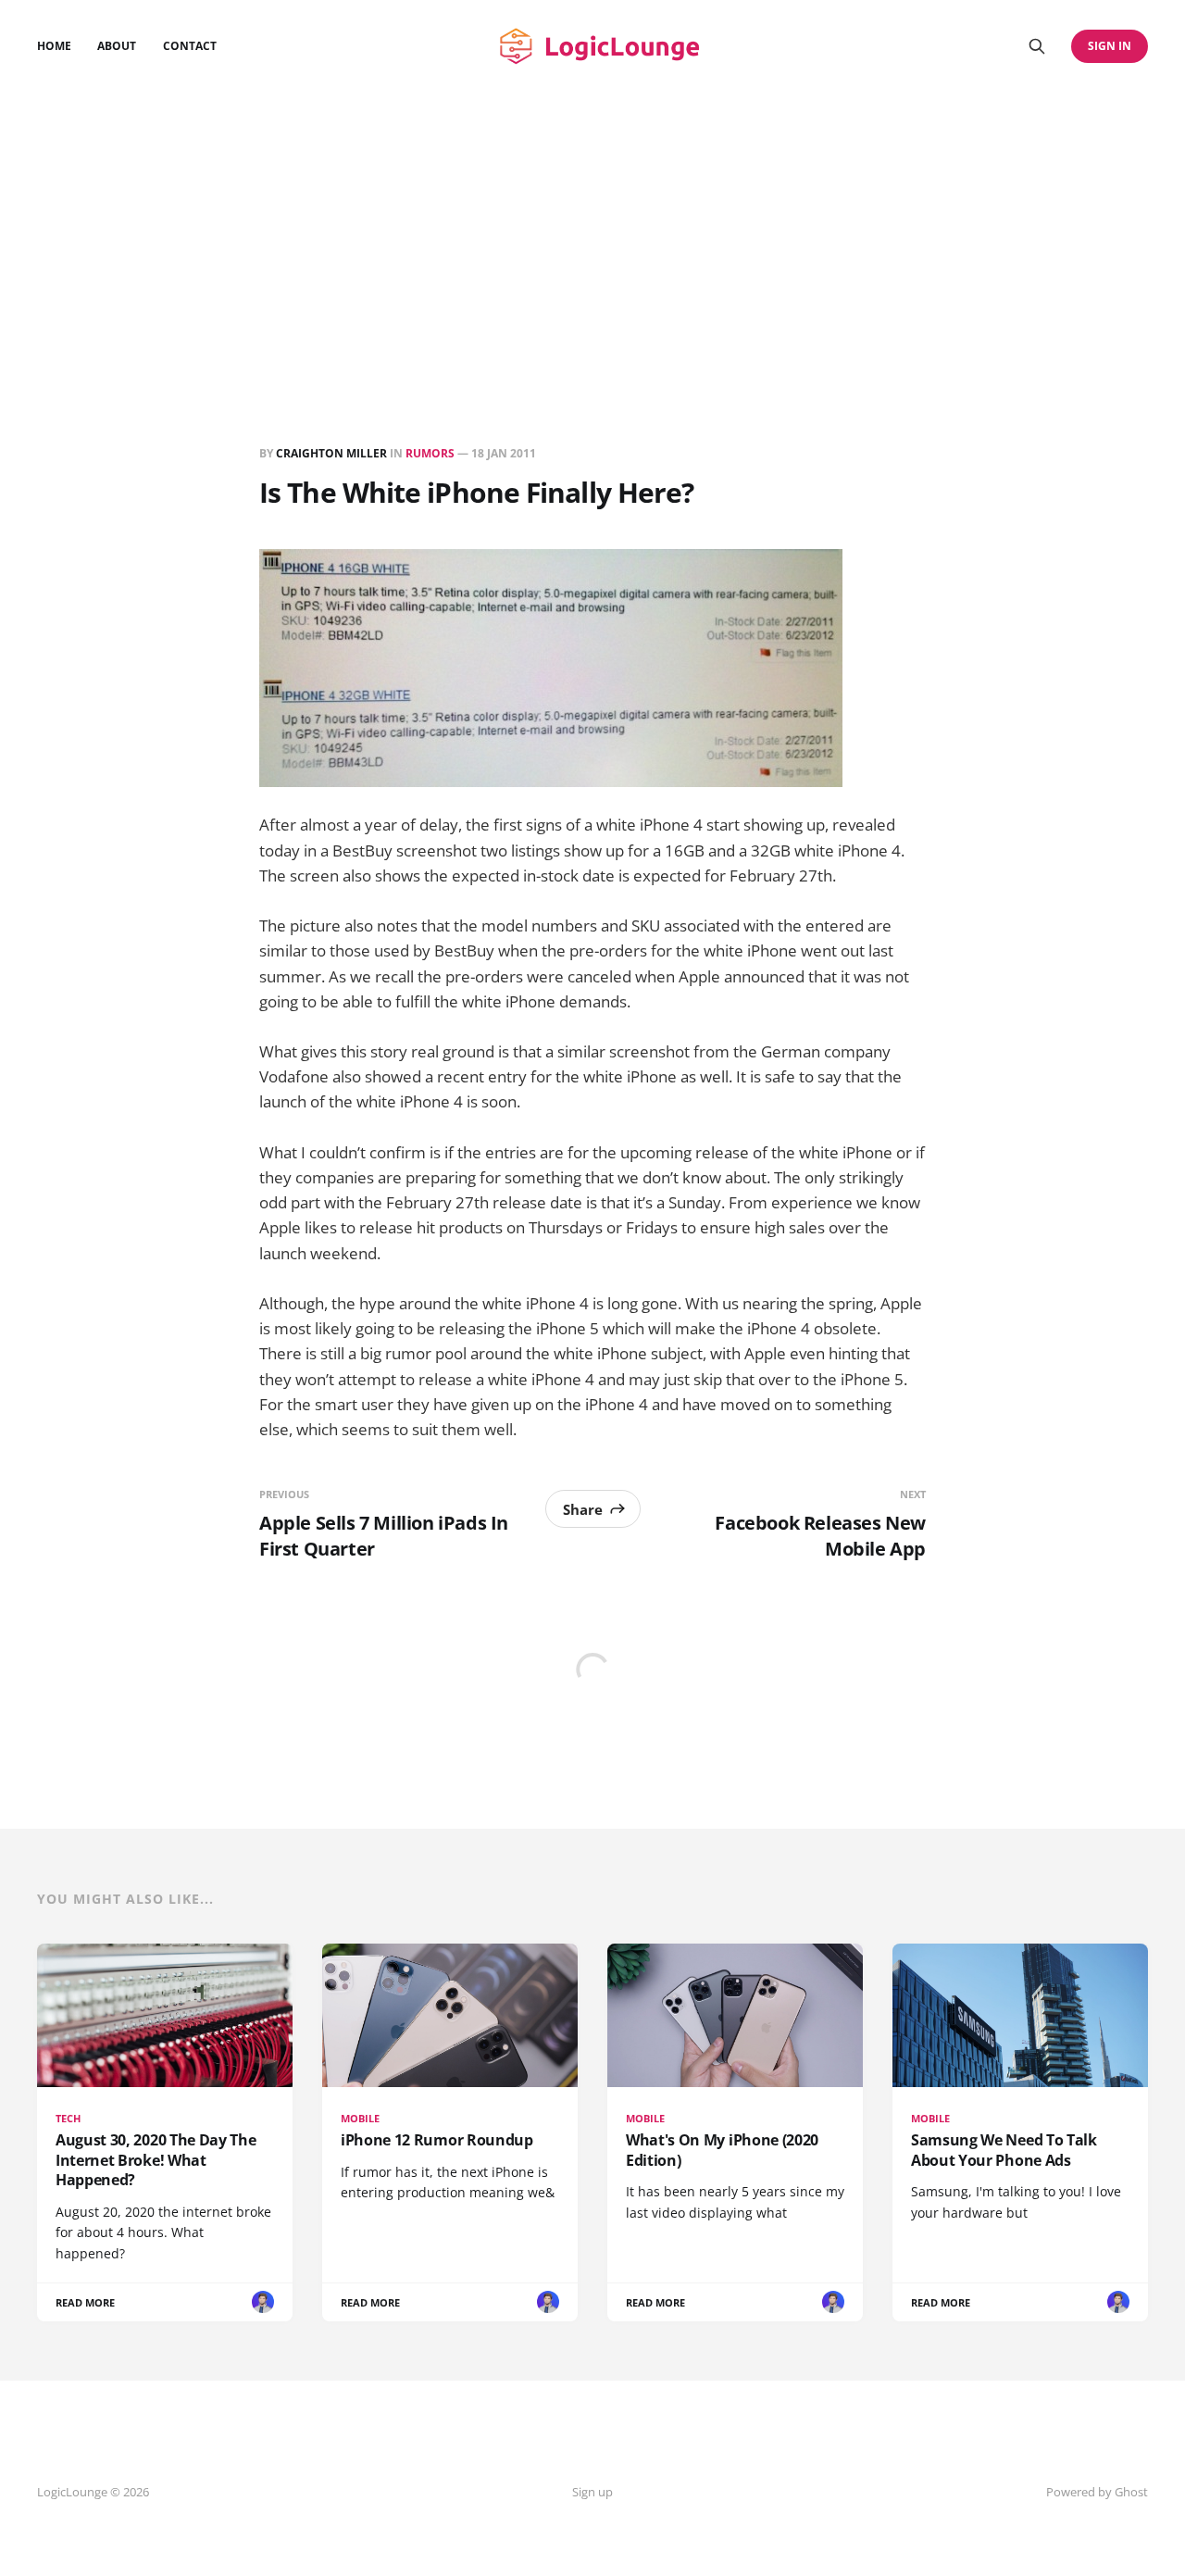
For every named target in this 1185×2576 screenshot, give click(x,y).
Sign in (1110, 46)
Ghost (1131, 2492)
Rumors (430, 453)
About (117, 46)
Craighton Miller (331, 453)
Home (54, 46)
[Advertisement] (592, 231)
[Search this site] (1037, 46)
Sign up (592, 2492)
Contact (190, 46)
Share (583, 1509)
